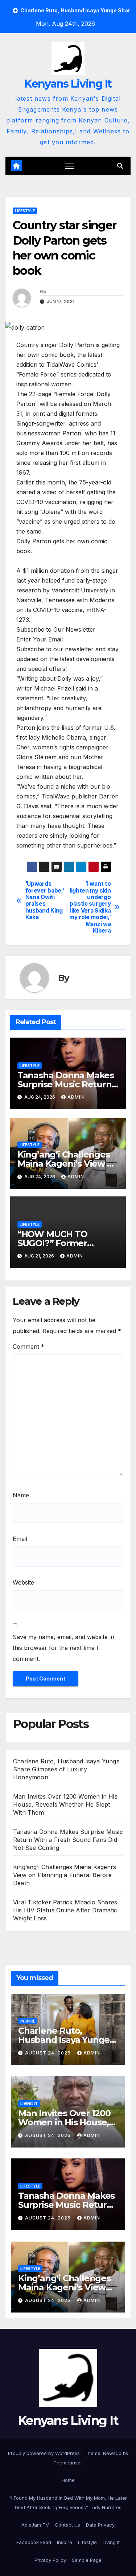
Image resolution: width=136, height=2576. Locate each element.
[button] (120, 166)
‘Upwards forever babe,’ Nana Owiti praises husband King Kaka (45, 901)
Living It (29, 2104)
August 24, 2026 (49, 2053)
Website (23, 1582)
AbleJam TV (35, 2525)
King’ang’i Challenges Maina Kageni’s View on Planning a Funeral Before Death (65, 1875)
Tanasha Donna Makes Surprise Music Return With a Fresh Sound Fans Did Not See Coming (68, 1840)
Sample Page (87, 2560)
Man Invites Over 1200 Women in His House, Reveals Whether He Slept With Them (65, 1804)
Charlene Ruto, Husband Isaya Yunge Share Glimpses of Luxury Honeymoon (66, 1769)
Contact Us (67, 2525)
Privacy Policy (50, 2560)
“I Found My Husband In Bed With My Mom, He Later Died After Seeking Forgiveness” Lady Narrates (68, 2503)
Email (20, 1539)
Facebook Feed (34, 2542)
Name (21, 1495)
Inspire (28, 2021)
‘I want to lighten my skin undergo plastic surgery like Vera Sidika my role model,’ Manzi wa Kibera (90, 907)
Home (68, 2480)
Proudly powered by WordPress (45, 2453)
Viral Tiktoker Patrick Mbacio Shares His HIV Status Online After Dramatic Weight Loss (65, 1910)
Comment (28, 1347)
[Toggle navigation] (70, 166)
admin (76, 1097)
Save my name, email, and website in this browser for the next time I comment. (63, 1648)
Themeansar (68, 2463)
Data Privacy (100, 2525)
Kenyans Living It (68, 84)
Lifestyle (25, 211)
